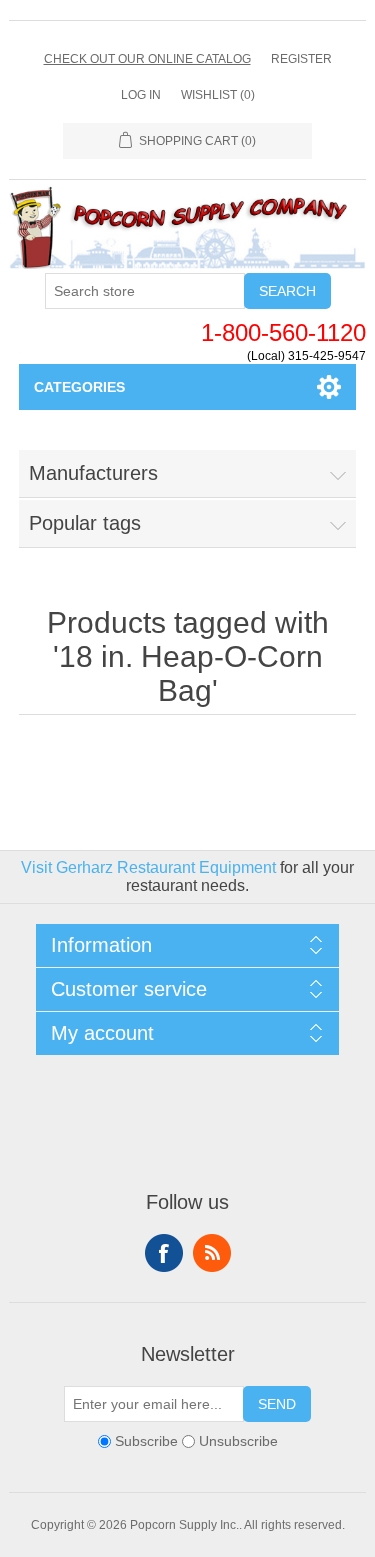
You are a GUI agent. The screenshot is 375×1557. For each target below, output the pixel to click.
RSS (212, 1253)
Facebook (164, 1253)
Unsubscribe (238, 1441)
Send (277, 1404)
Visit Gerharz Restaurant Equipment (148, 867)
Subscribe (146, 1441)
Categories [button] (79, 387)
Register (301, 59)
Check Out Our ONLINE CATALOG (147, 59)
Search (287, 291)
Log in (141, 95)
